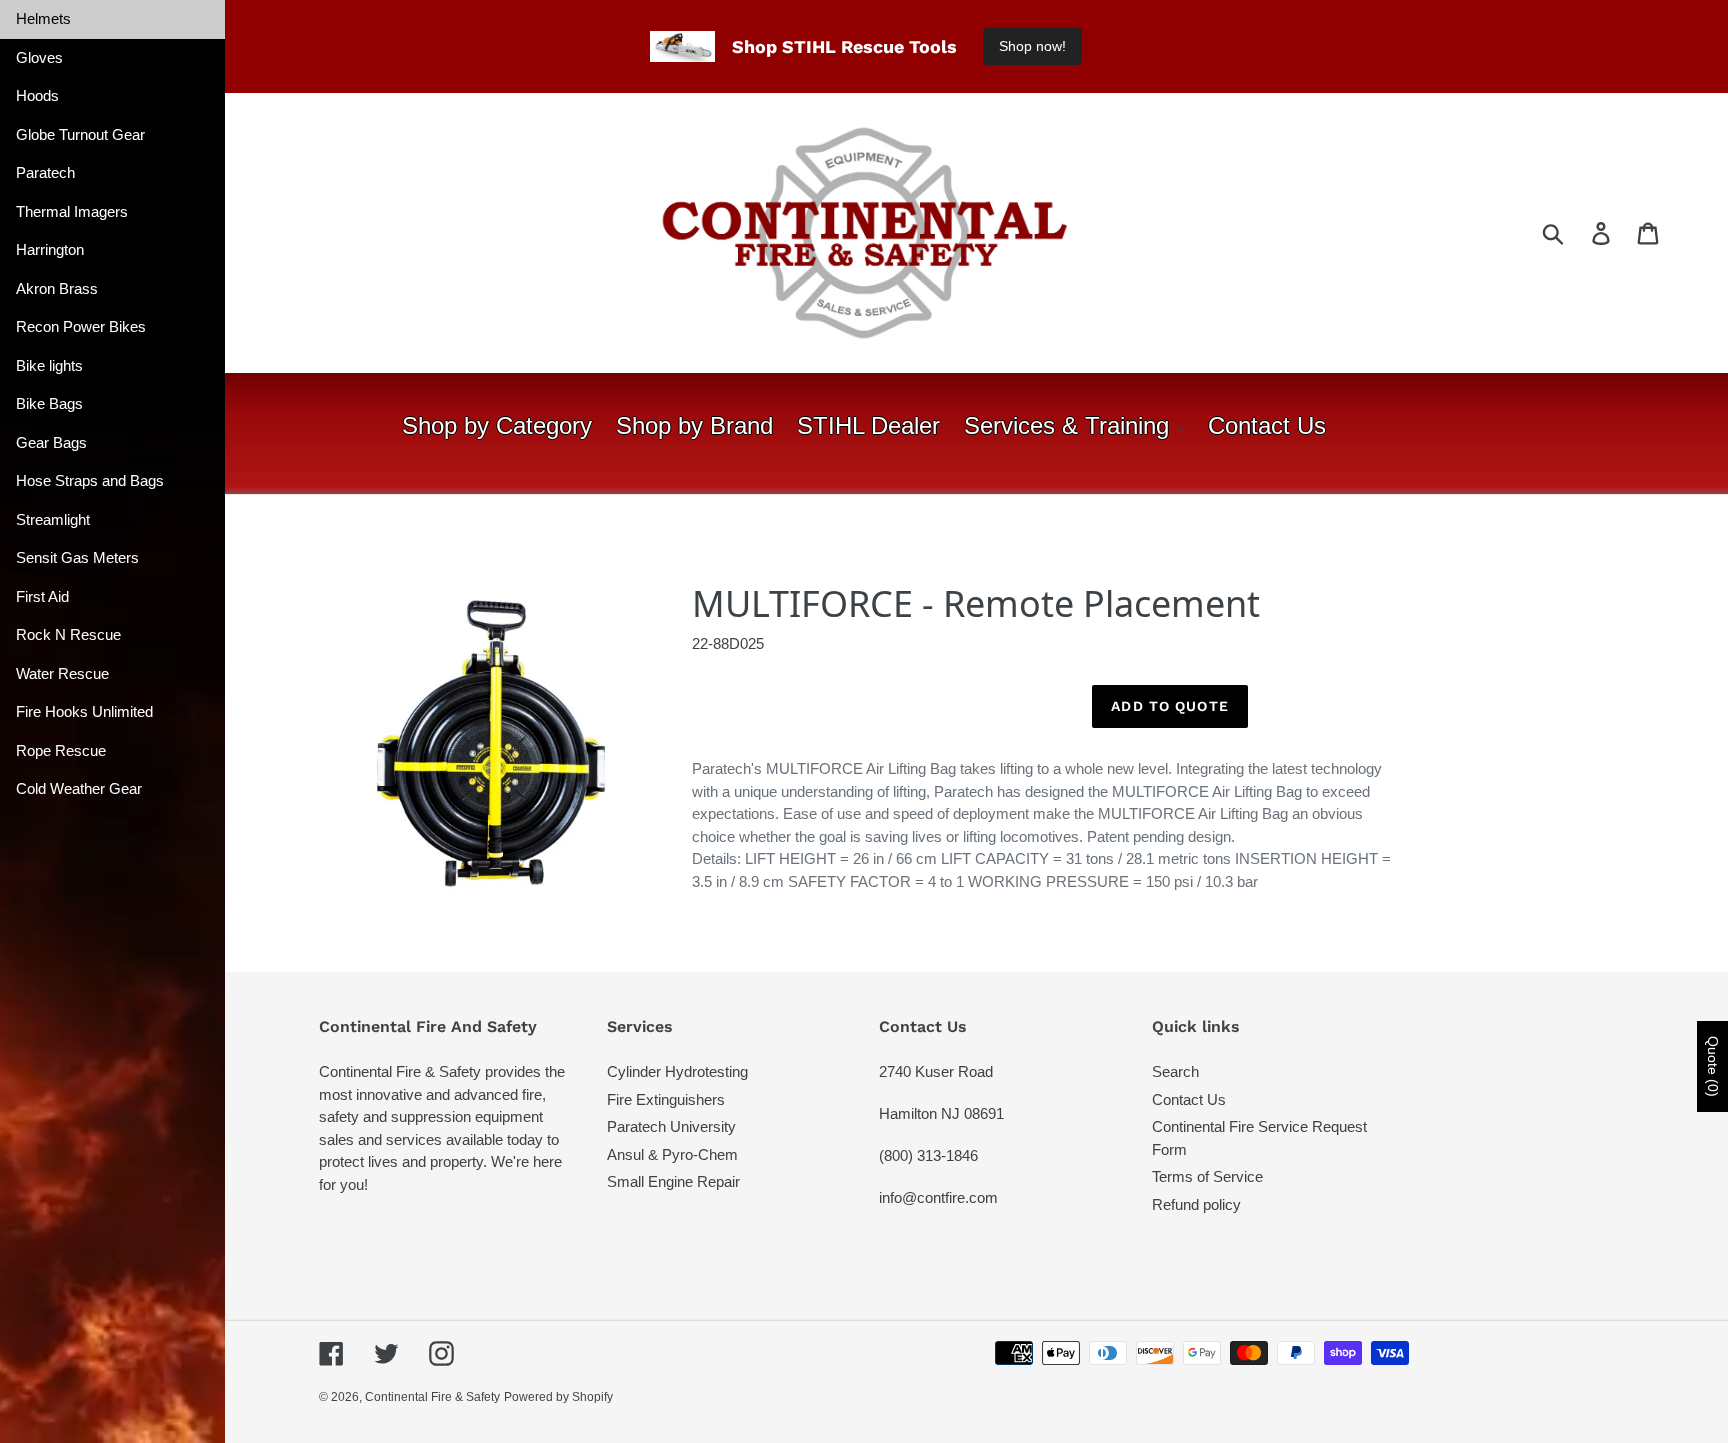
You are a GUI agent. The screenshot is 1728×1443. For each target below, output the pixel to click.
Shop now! (1032, 46)
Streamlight (53, 519)
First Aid (42, 596)
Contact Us (1189, 1099)
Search (1175, 1071)
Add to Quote (1169, 706)
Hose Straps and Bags (90, 480)
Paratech (45, 172)
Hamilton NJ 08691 (941, 1113)
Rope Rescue (61, 750)
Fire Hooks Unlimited (84, 711)
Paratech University (671, 1126)
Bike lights (49, 365)
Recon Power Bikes (81, 326)
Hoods (37, 95)
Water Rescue (62, 673)
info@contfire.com (938, 1197)
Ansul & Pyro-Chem (672, 1154)
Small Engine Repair (673, 1181)
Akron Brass (57, 288)
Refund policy (1196, 1204)
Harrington (50, 249)
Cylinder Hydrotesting (677, 1071)
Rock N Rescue (68, 634)
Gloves (39, 57)
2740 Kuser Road (936, 1071)
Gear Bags (51, 442)
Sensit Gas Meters (77, 557)
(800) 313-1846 (928, 1155)
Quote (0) (1713, 1066)
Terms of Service (1207, 1176)
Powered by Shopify (558, 1397)
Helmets (43, 18)
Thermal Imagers (72, 211)
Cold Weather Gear (79, 788)
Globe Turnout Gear (80, 134)
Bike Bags (49, 403)
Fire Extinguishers (666, 1099)
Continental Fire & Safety (432, 1397)
